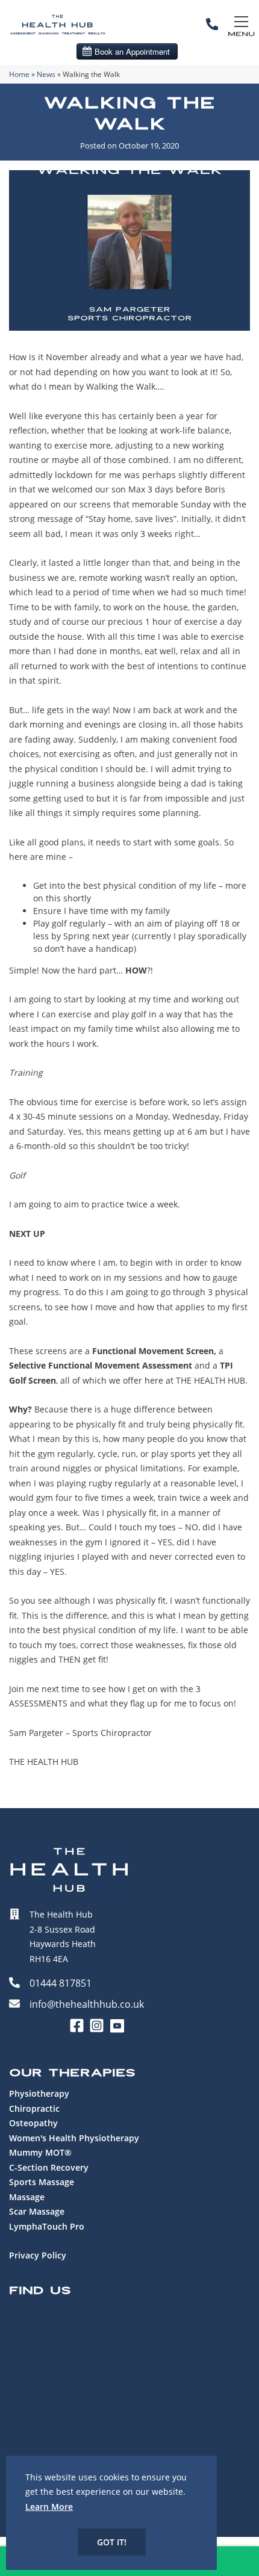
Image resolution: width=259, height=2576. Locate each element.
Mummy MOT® (40, 2152)
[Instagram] (99, 2030)
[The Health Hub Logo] (58, 37)
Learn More (49, 2507)
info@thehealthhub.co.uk (87, 2004)
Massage (27, 2197)
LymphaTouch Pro (47, 2226)
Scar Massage (37, 2211)
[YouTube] (117, 2030)
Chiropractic (34, 2108)
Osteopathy (33, 2123)
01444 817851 (61, 1983)
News (46, 74)
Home (19, 74)
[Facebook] (79, 2030)
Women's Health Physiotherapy (74, 2138)
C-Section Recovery (49, 2167)
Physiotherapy (39, 2093)
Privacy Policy (38, 2255)
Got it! (112, 2542)
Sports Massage (42, 2182)
